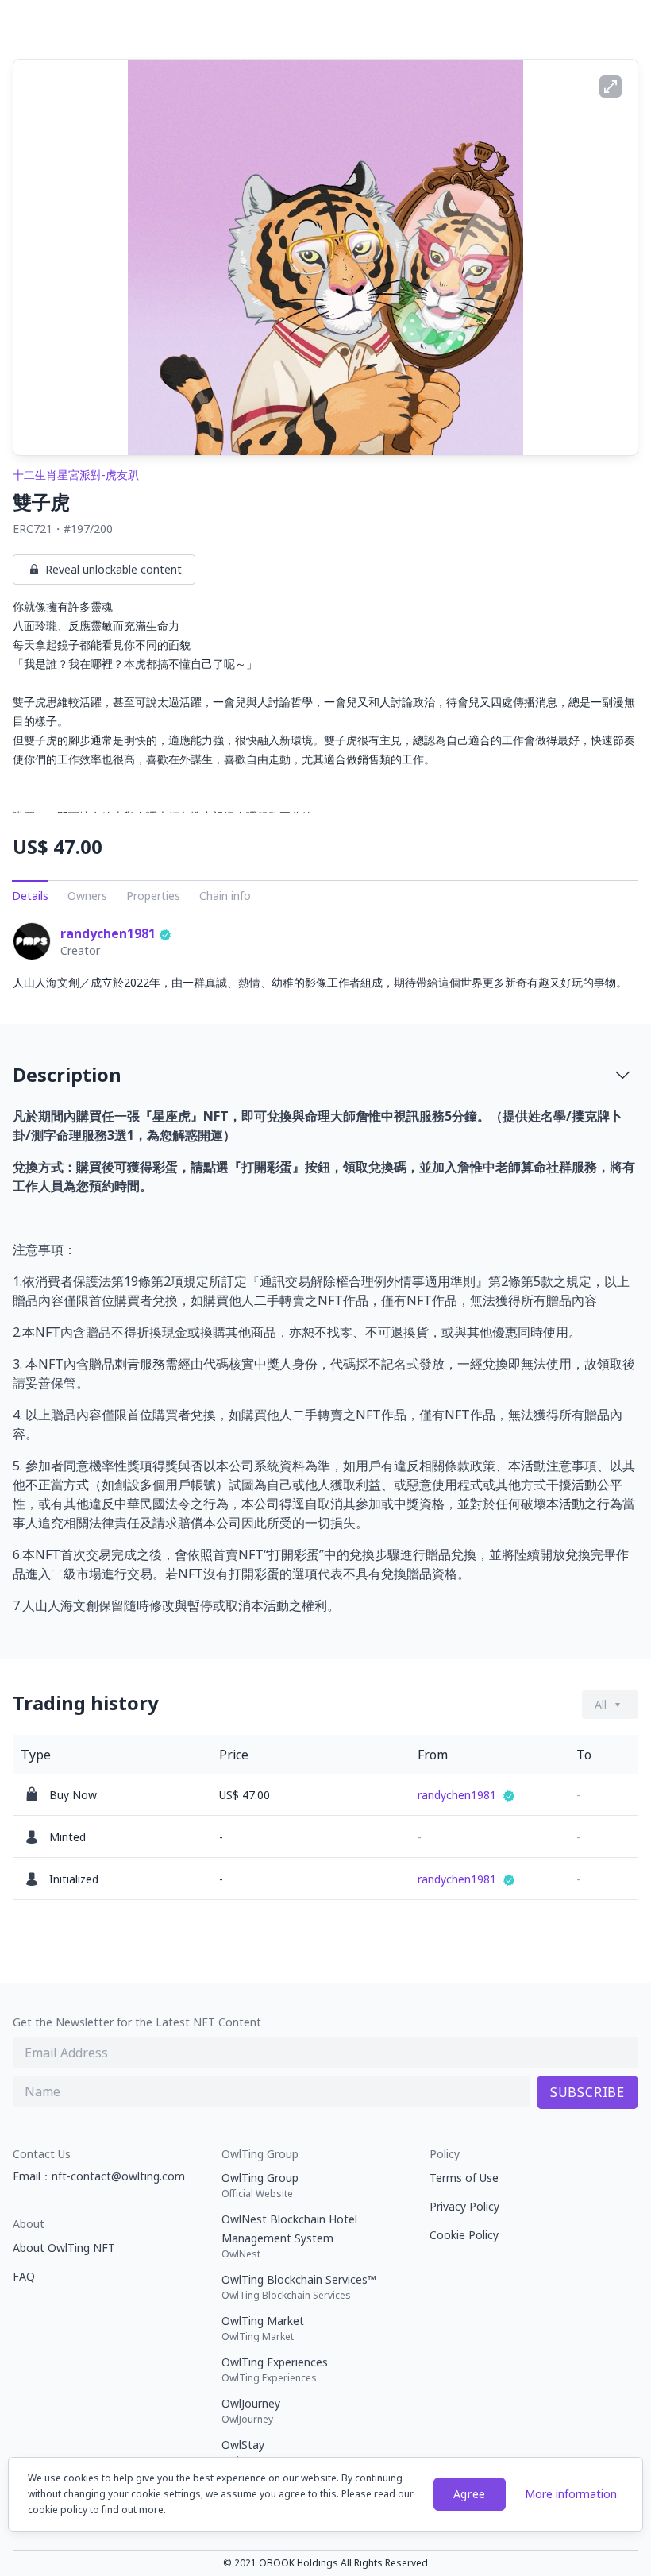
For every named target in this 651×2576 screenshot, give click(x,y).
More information (571, 2494)
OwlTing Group (260, 2185)
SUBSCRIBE (587, 2092)
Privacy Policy (464, 2206)
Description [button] (67, 1074)
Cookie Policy (464, 2235)
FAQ (24, 2276)
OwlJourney (251, 2411)
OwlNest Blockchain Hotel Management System (289, 2236)
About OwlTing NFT (64, 2248)
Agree (470, 2494)
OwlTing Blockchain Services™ (299, 2287)
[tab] (325, 1075)
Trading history (86, 1703)
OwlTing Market (263, 2328)
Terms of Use (464, 2178)
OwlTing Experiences (275, 2369)
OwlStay (243, 2452)
